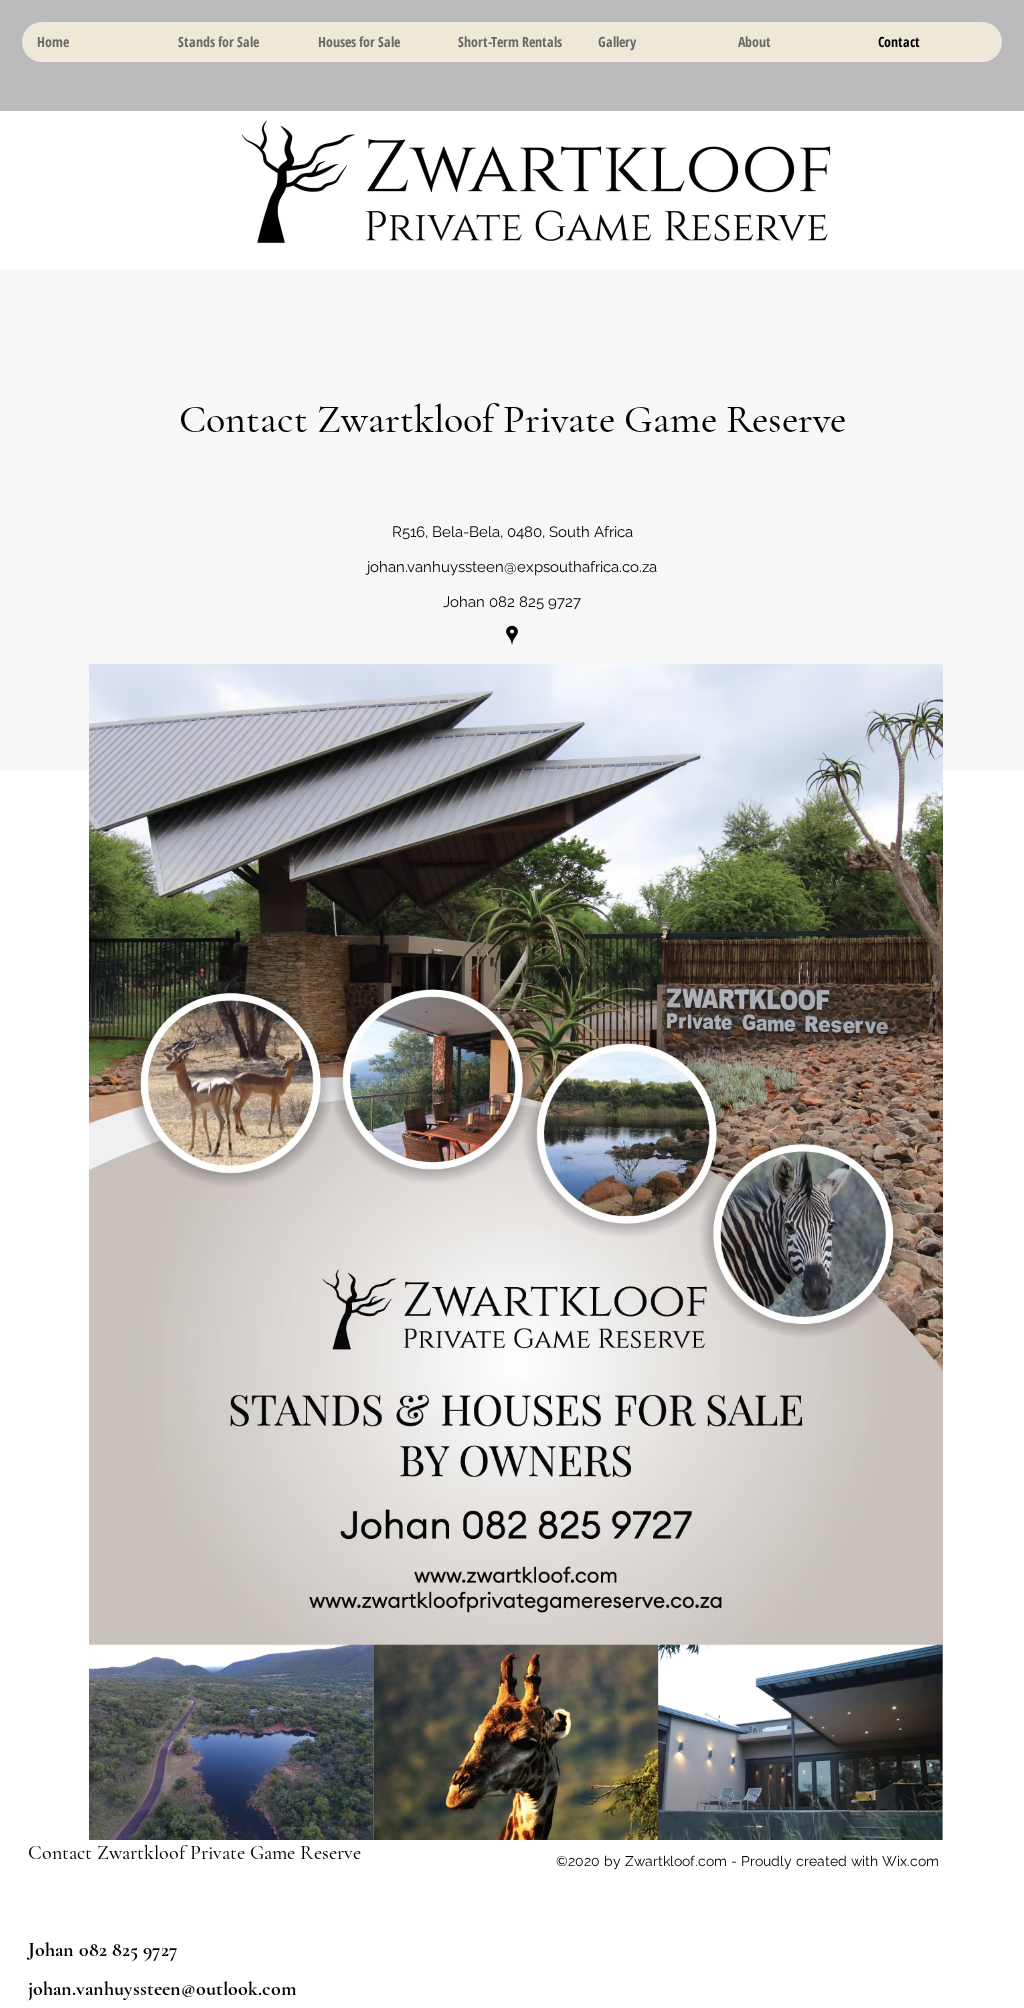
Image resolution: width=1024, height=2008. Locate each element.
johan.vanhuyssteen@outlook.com (162, 1989)
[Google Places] (512, 635)
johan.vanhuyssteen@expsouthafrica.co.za (512, 567)
